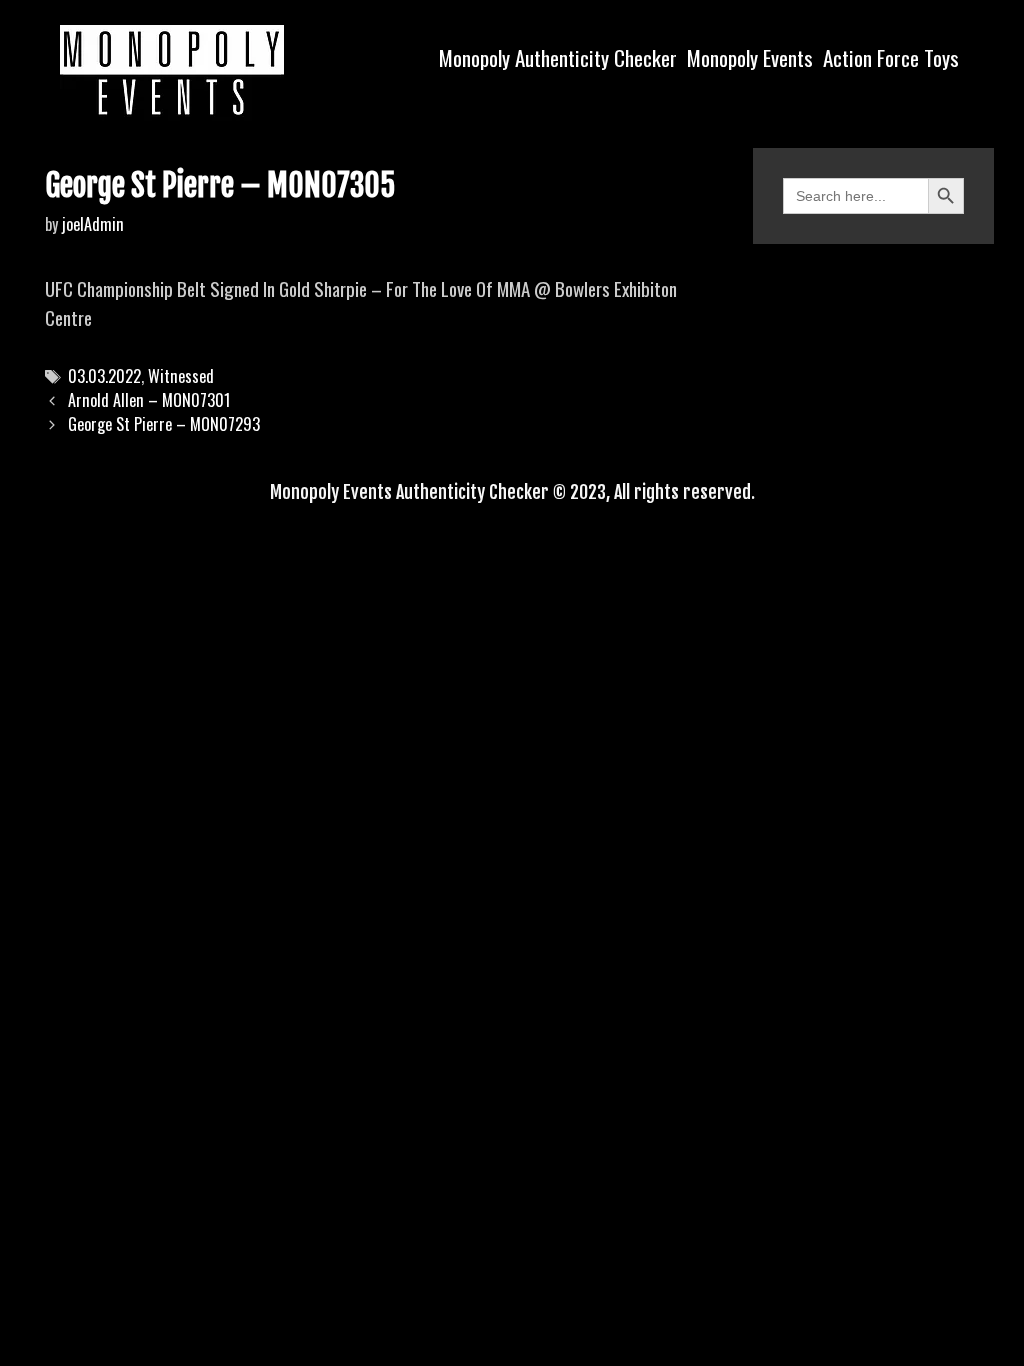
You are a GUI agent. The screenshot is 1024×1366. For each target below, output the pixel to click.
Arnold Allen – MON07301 (149, 400)
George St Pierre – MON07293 (164, 424)
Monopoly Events (750, 57)
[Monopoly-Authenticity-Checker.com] (172, 70)
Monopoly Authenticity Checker (558, 57)
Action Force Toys (891, 57)
